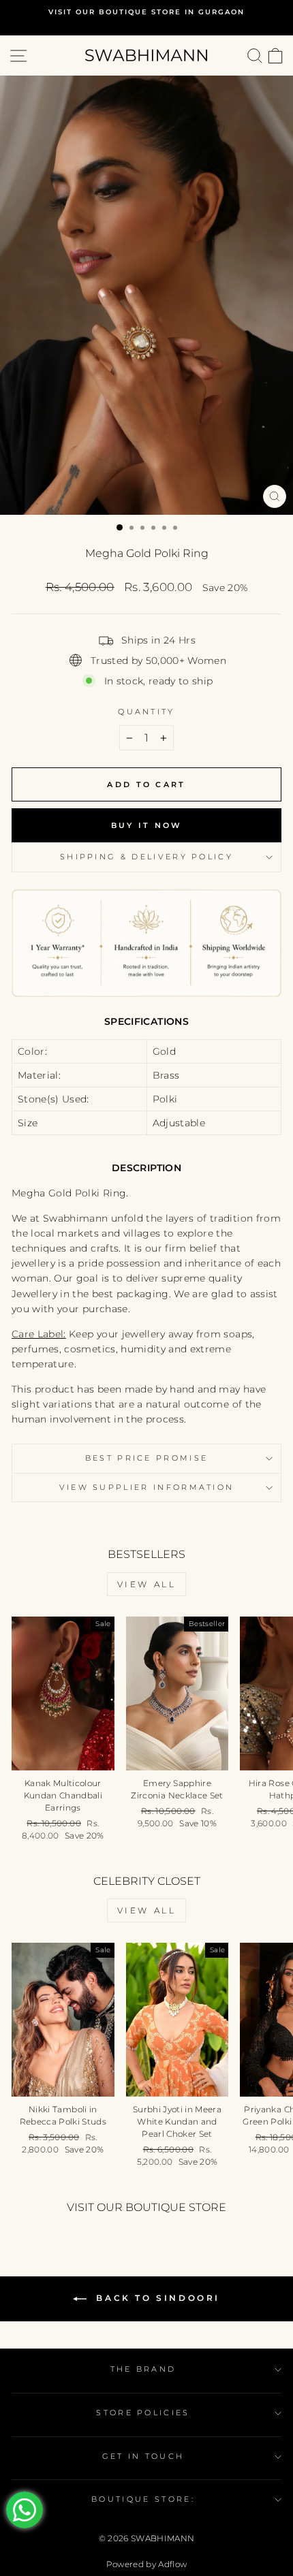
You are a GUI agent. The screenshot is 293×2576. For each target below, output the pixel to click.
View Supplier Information (147, 1487)
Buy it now (147, 825)
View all (147, 1584)
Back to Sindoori (156, 2298)
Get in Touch (143, 2456)
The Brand (143, 2369)
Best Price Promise (147, 1458)
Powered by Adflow (147, 2564)
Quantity (146, 712)
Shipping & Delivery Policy (146, 857)
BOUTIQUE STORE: (143, 2499)
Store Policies (143, 2413)
